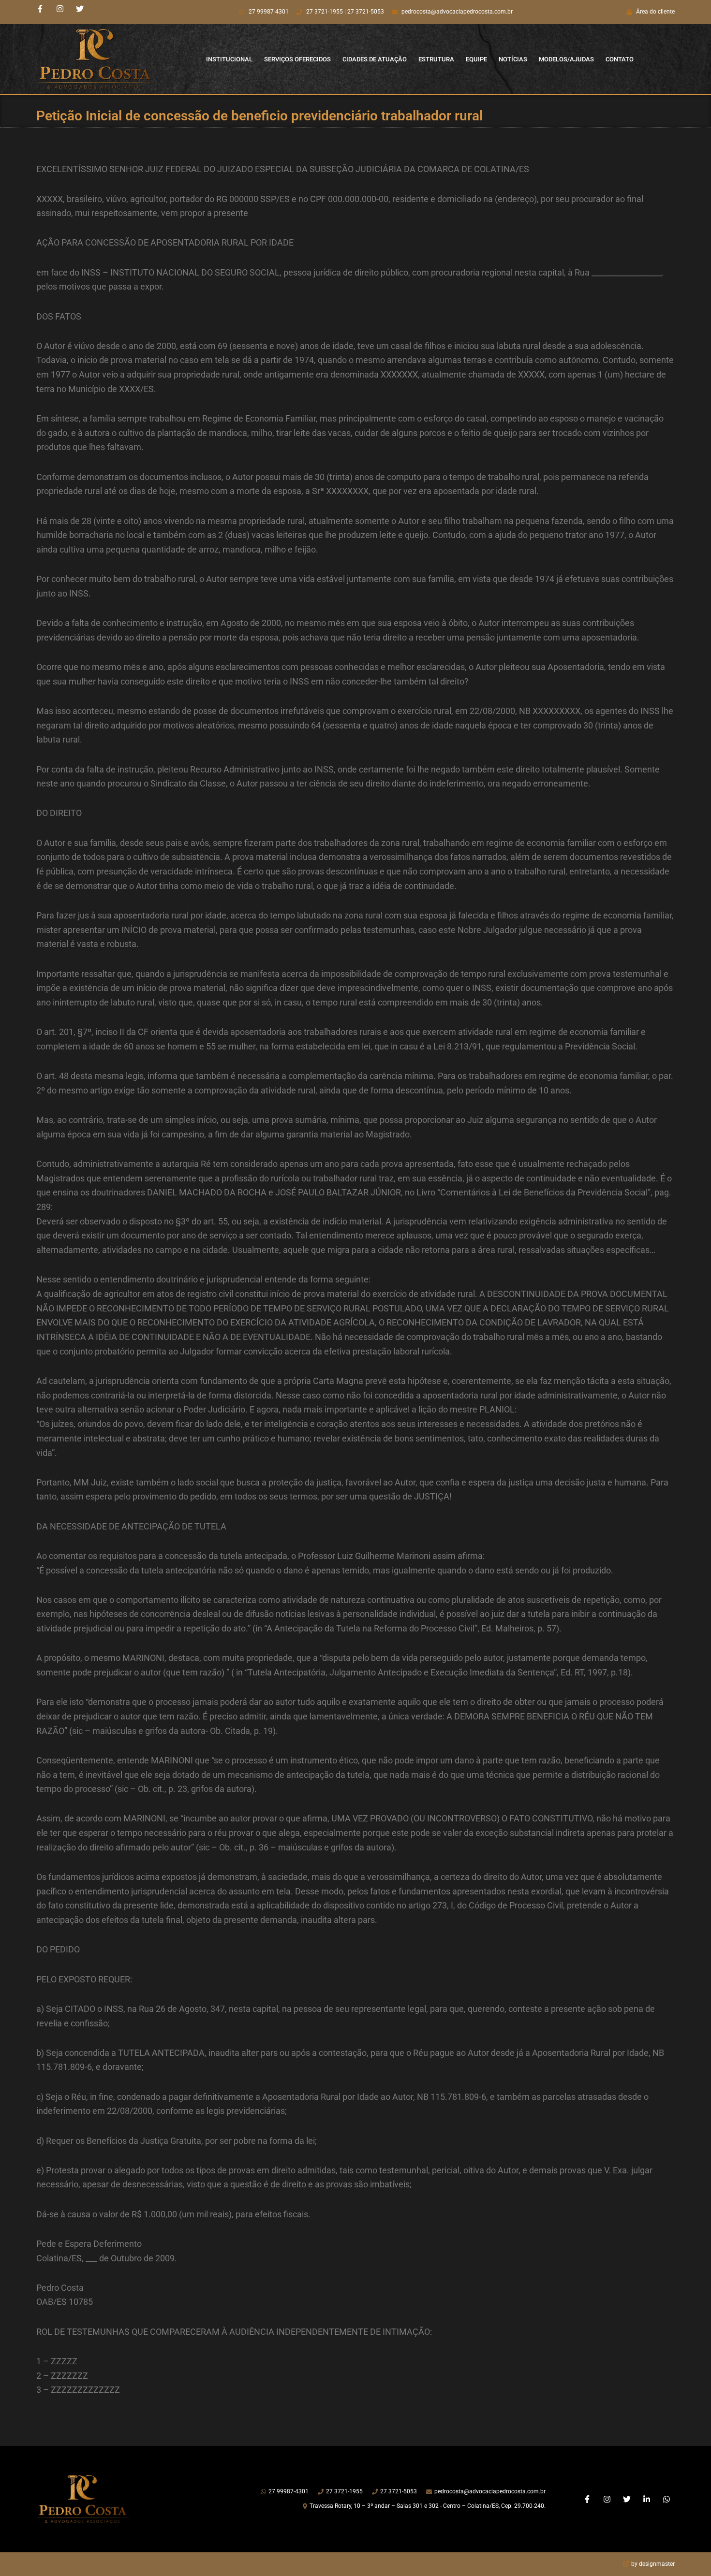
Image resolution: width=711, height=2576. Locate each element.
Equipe (476, 59)
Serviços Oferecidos (297, 59)
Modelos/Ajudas (566, 59)
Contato (620, 59)
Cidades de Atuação (375, 59)
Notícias (513, 59)
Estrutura (436, 59)
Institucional (229, 59)
